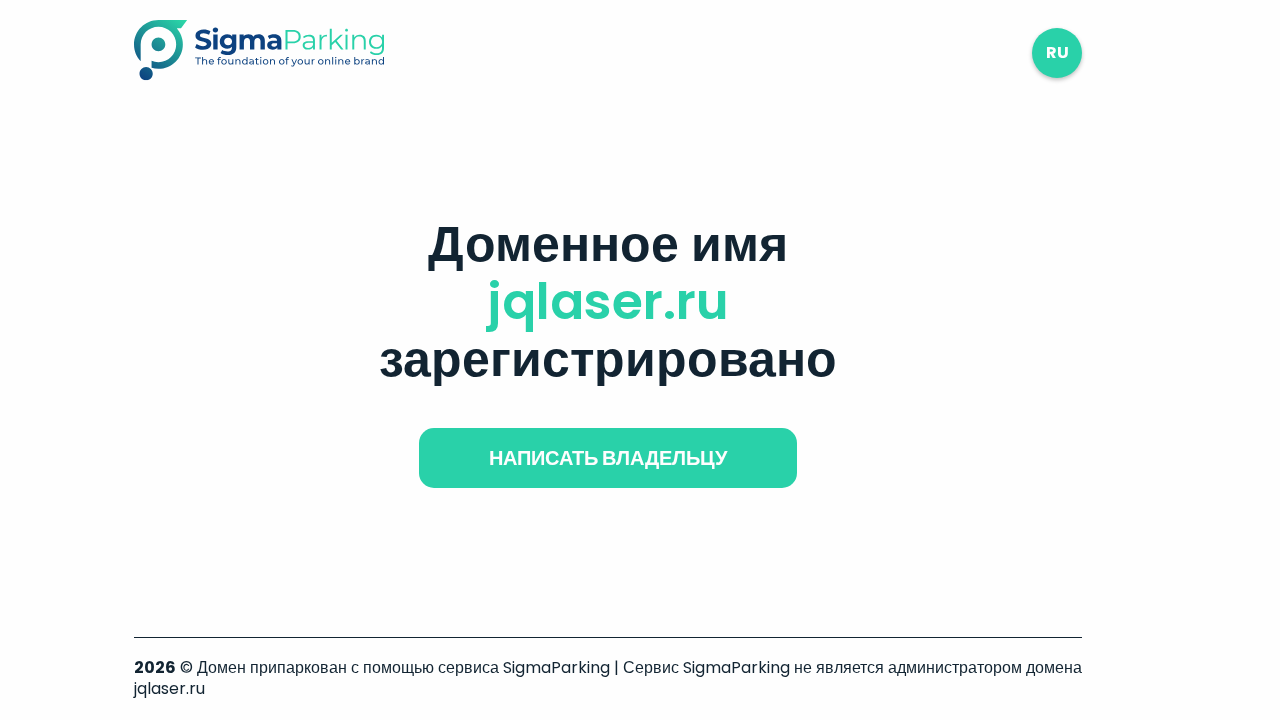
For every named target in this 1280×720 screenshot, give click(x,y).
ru (1057, 52)
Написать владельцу (608, 458)
